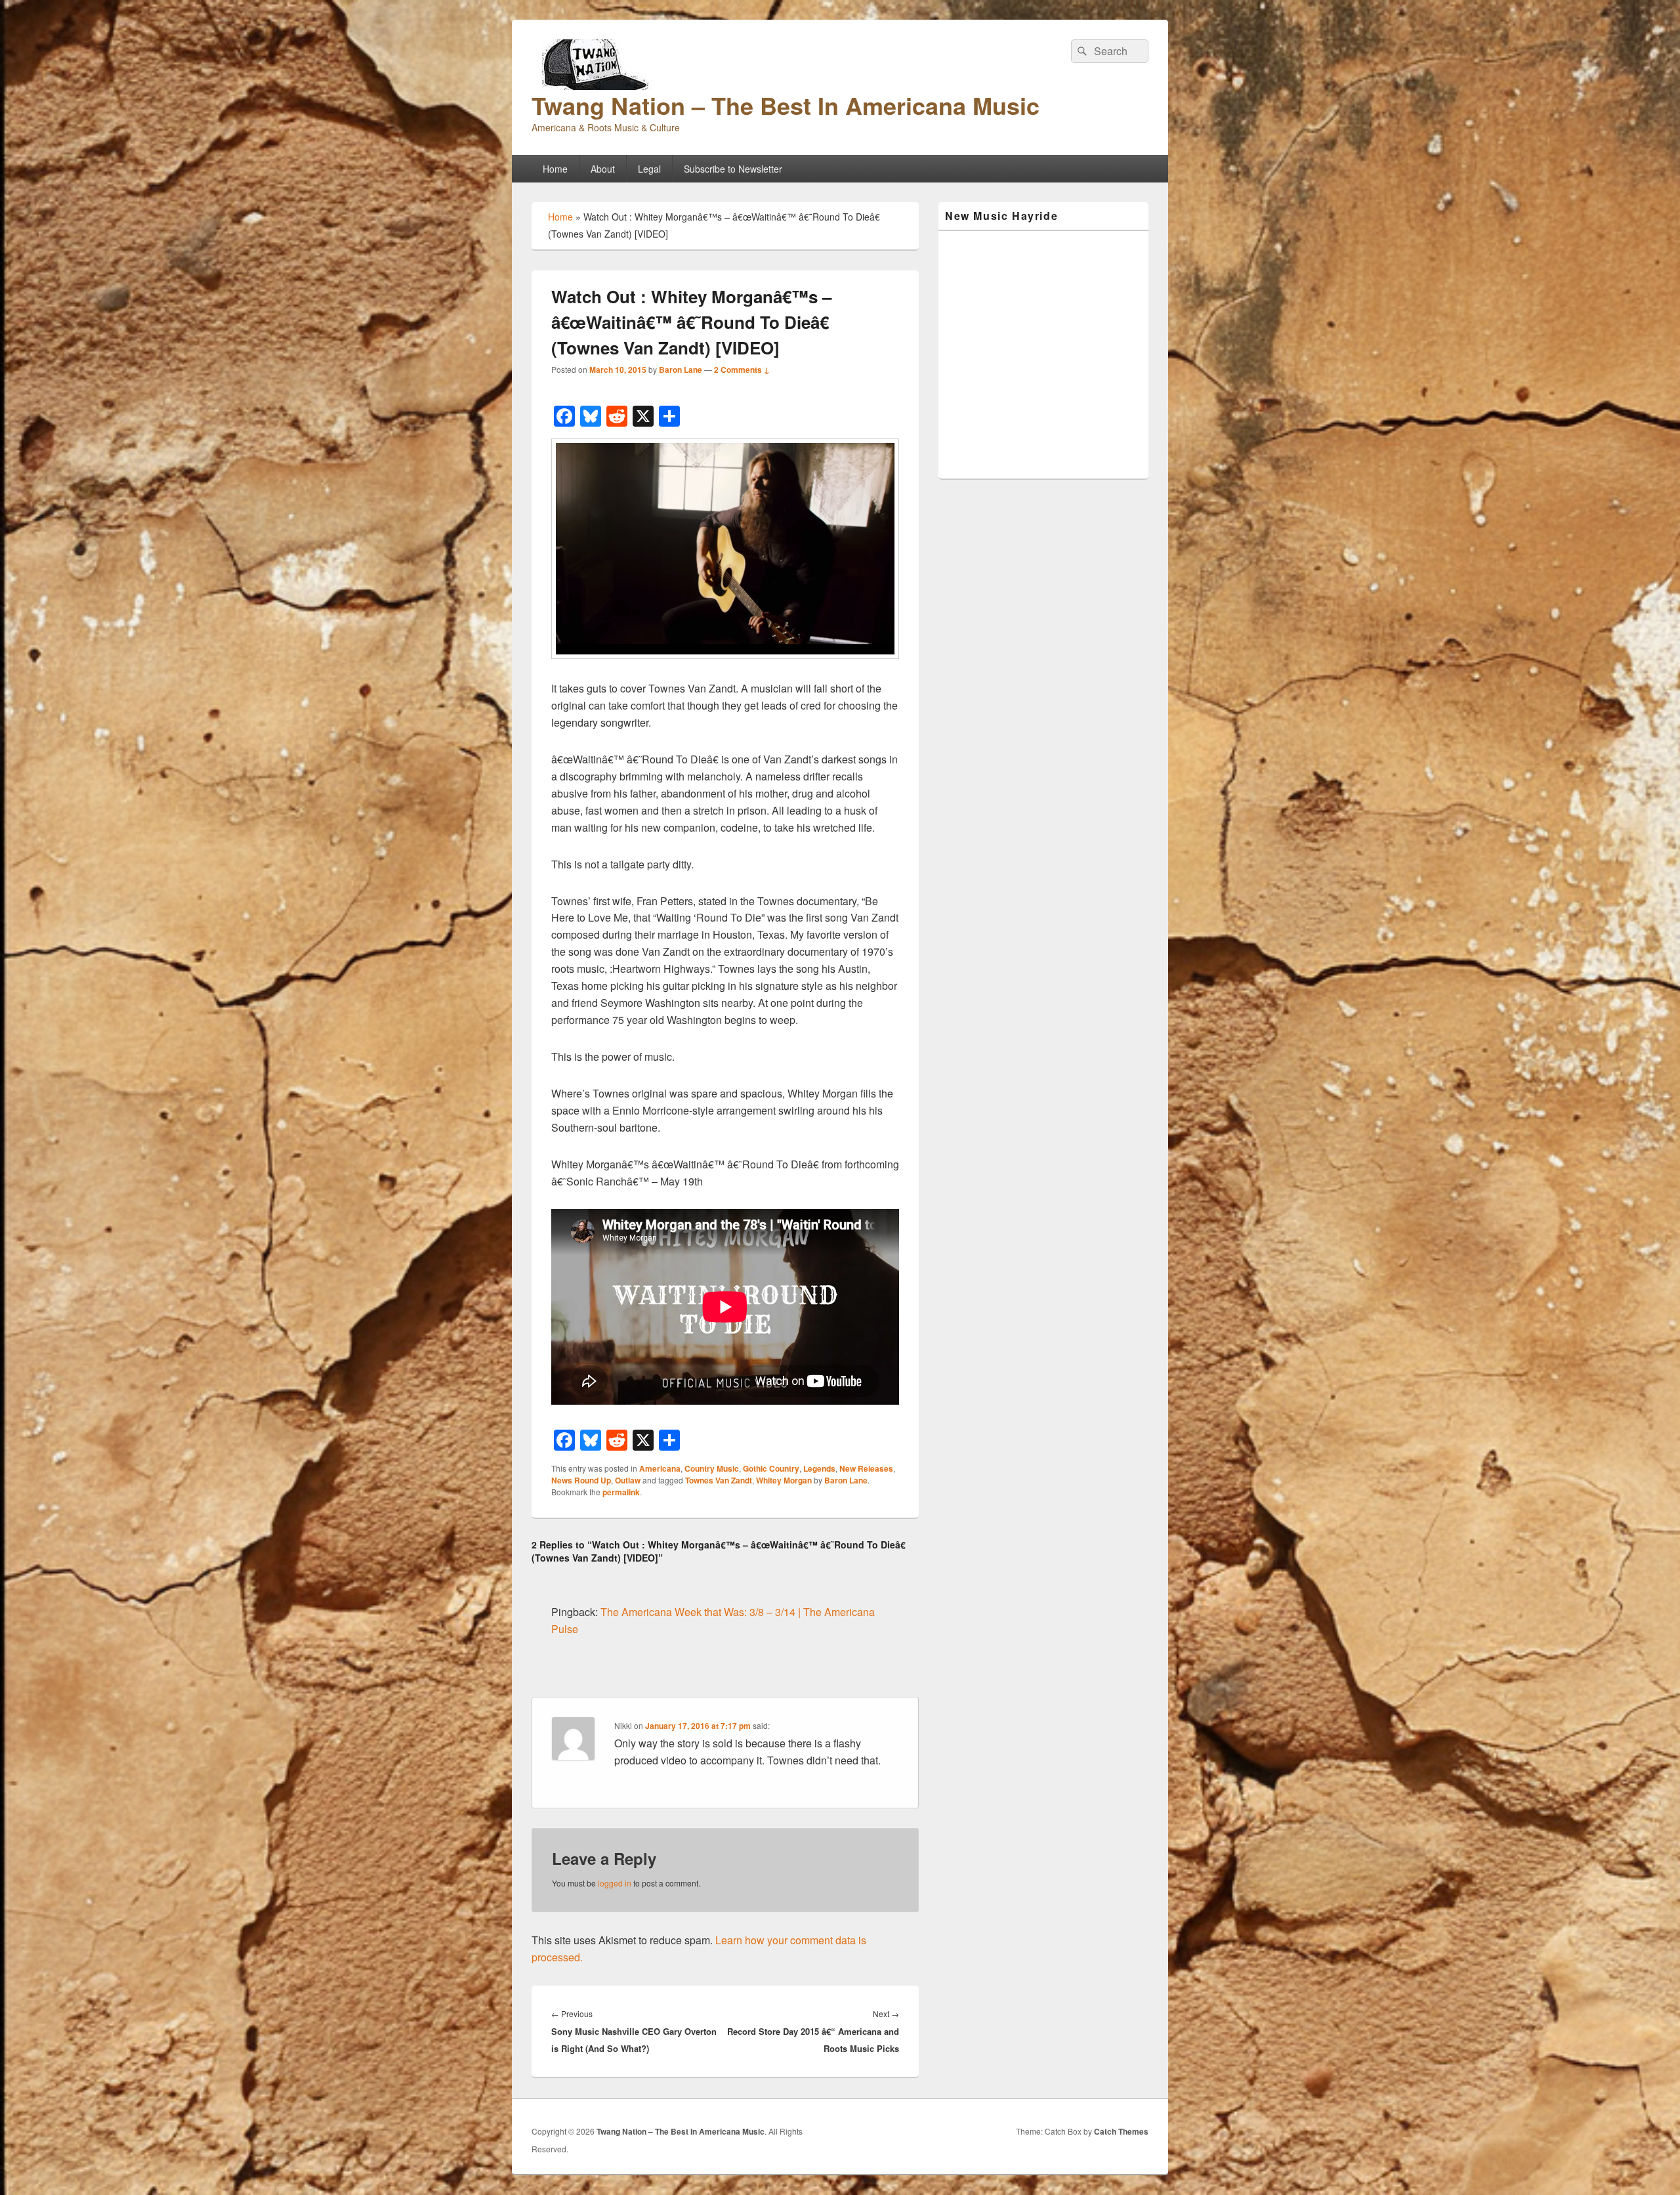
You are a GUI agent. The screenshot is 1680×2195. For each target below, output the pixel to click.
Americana (660, 1468)
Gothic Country (771, 1468)
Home (555, 169)
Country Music (712, 1468)
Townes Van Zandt (719, 1480)
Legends (819, 1468)
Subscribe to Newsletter (733, 169)
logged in (615, 1883)
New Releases (866, 1468)
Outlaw (628, 1480)
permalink (621, 1492)
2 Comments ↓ (742, 370)
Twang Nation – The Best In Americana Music (786, 105)
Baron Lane (681, 370)
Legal (649, 169)
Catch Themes (1121, 2131)
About (603, 169)
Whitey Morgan (784, 1480)
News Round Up (581, 1480)
